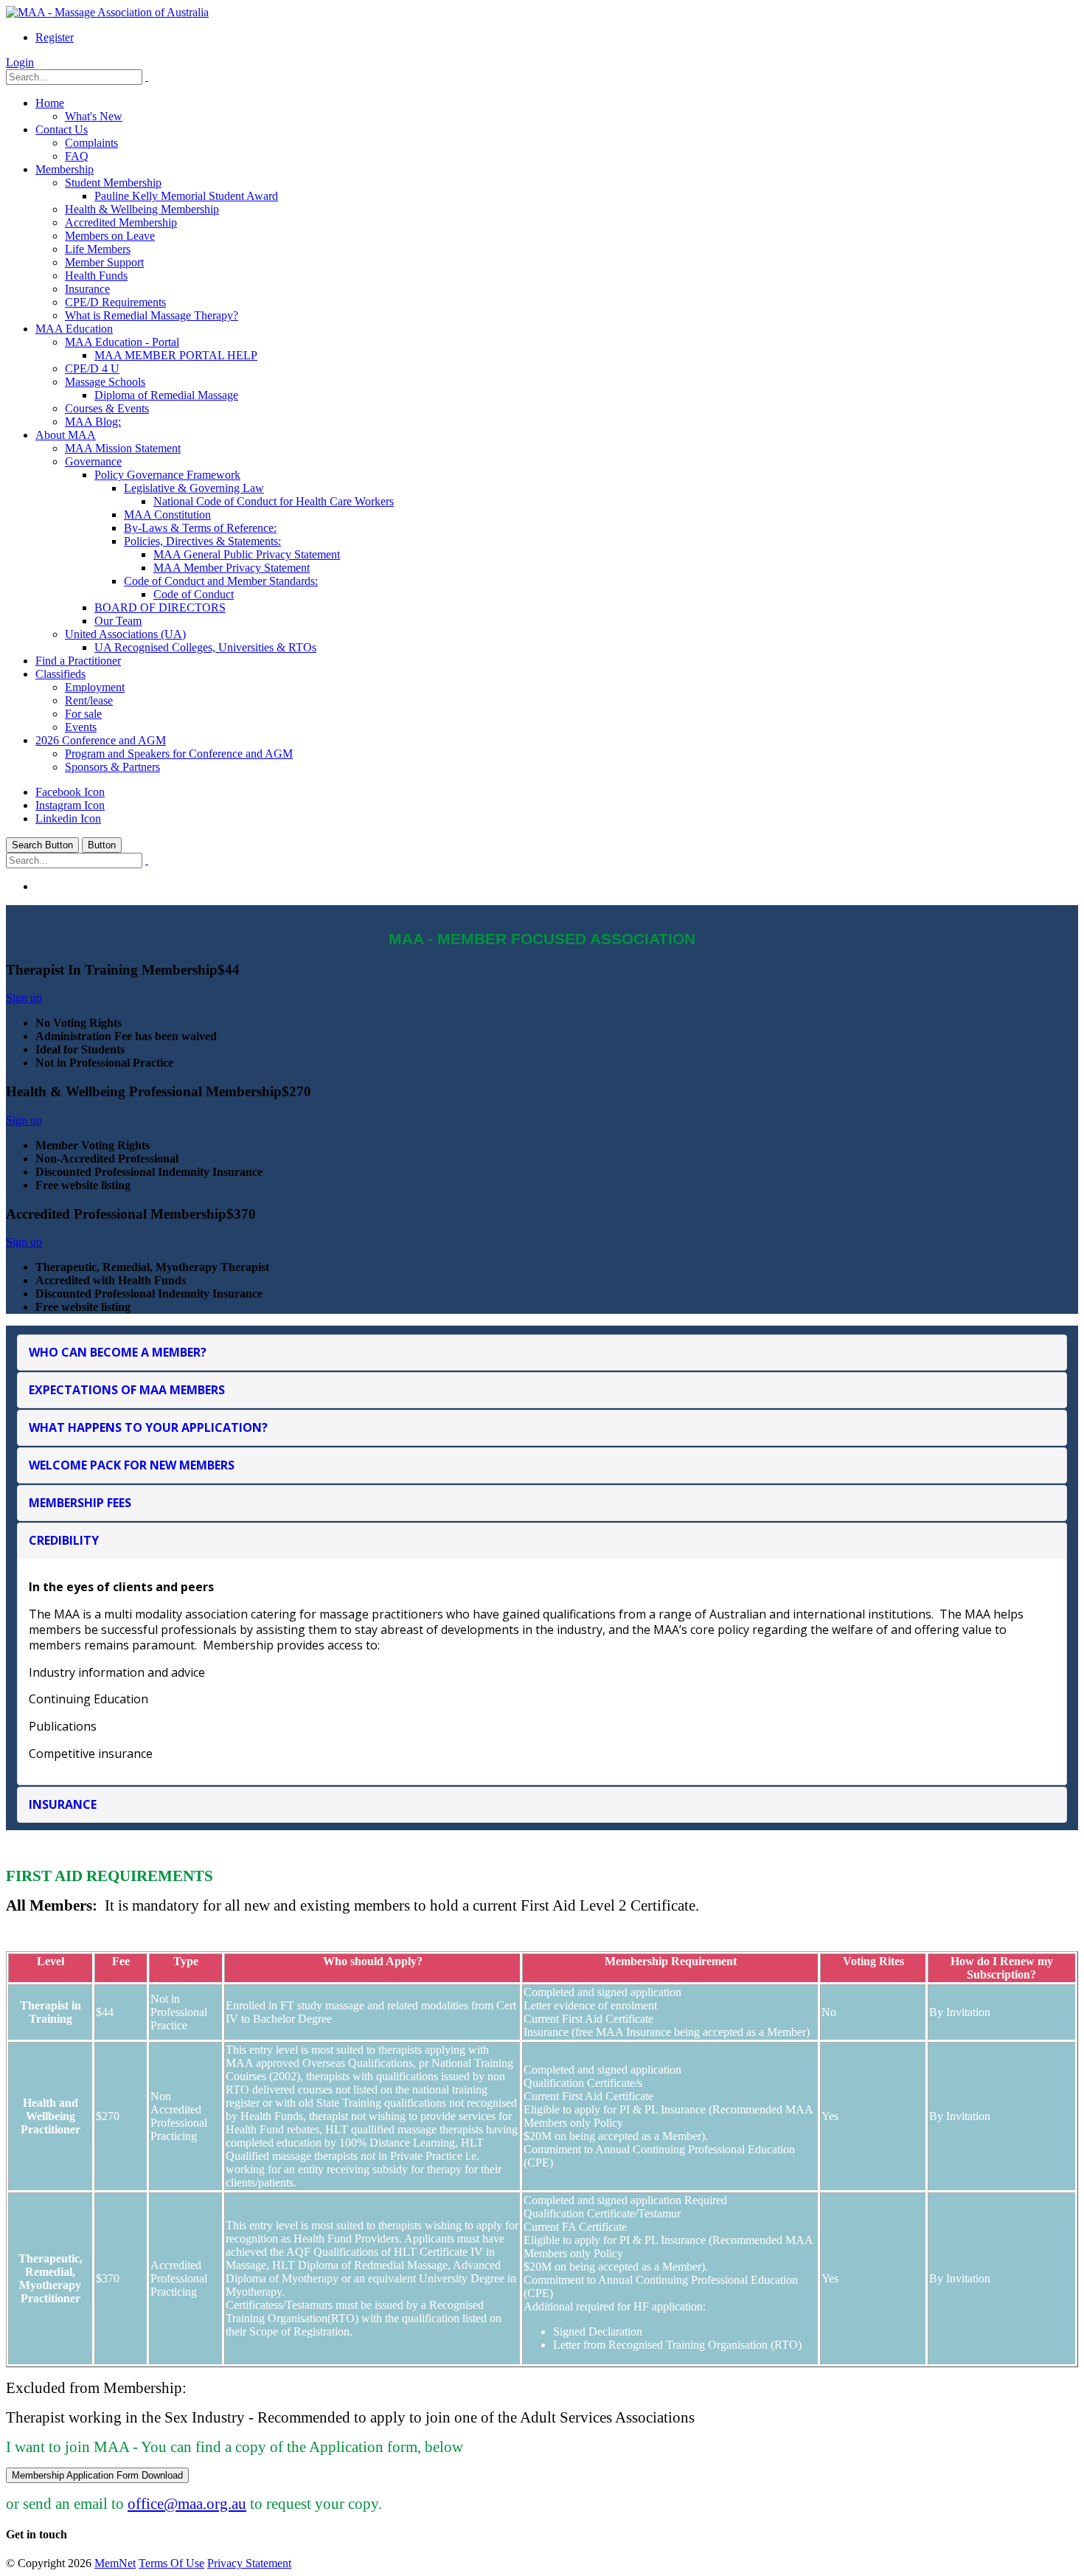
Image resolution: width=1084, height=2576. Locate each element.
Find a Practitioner (78, 661)
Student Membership (113, 183)
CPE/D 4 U (92, 368)
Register (55, 37)
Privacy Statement (249, 2563)
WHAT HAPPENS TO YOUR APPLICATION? (148, 1427)
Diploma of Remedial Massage (166, 395)
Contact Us (62, 129)
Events (81, 727)
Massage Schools (105, 382)
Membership (65, 169)
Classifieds (60, 674)
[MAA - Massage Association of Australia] (107, 12)
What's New (94, 116)
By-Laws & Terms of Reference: (200, 528)
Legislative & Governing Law (194, 488)
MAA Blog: (93, 422)
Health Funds (96, 276)
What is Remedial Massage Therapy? (152, 315)
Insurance (87, 289)
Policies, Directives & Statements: (202, 541)
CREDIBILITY (64, 1540)
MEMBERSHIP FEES (80, 1503)
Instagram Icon (70, 805)
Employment (95, 687)
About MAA (66, 435)
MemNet (115, 2563)
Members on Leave (110, 236)
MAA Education (74, 329)
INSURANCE (63, 1804)
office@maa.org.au (187, 2503)
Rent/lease (89, 700)
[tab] (542, 1353)
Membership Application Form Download (97, 2475)
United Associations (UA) (125, 634)
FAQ (77, 156)
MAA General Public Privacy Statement (247, 554)
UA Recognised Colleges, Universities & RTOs (205, 647)
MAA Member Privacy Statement (232, 568)
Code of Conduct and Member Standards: (221, 581)
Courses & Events (107, 408)
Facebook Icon (70, 792)
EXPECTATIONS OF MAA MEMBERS (127, 1390)
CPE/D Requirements (115, 302)
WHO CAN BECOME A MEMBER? (118, 1352)
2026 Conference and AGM (101, 740)
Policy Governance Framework (167, 475)
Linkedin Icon (68, 818)
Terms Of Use (171, 2563)
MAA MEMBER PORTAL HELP (176, 355)
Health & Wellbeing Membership (142, 209)
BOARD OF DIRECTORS (160, 607)
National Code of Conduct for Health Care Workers (274, 501)
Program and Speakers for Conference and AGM (179, 754)
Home (50, 103)
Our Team (118, 621)
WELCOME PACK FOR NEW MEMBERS (132, 1465)
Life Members (98, 249)
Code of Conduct (194, 594)
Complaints (91, 143)
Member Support (104, 262)
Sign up (24, 998)
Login (20, 62)
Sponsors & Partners (112, 767)
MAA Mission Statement (123, 448)
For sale (83, 714)
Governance (93, 461)
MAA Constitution (167, 515)
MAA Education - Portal (122, 342)
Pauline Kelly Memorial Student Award (186, 196)
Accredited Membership (121, 222)
